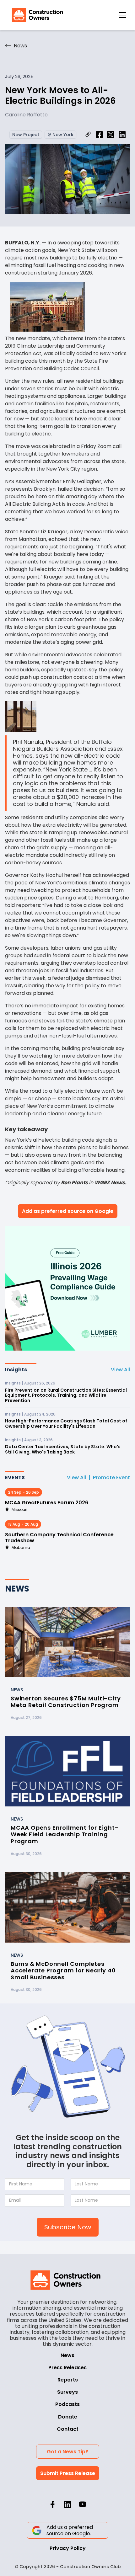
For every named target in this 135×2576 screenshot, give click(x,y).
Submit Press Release (68, 2473)
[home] (36, 15)
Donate (68, 2417)
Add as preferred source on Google (68, 1211)
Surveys (67, 2392)
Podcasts (67, 2404)
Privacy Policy (68, 2548)
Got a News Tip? (67, 2452)
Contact (68, 2429)
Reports (68, 2380)
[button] (122, 15)
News (67, 2355)
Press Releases (67, 2368)
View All (120, 1370)
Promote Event (111, 1477)
